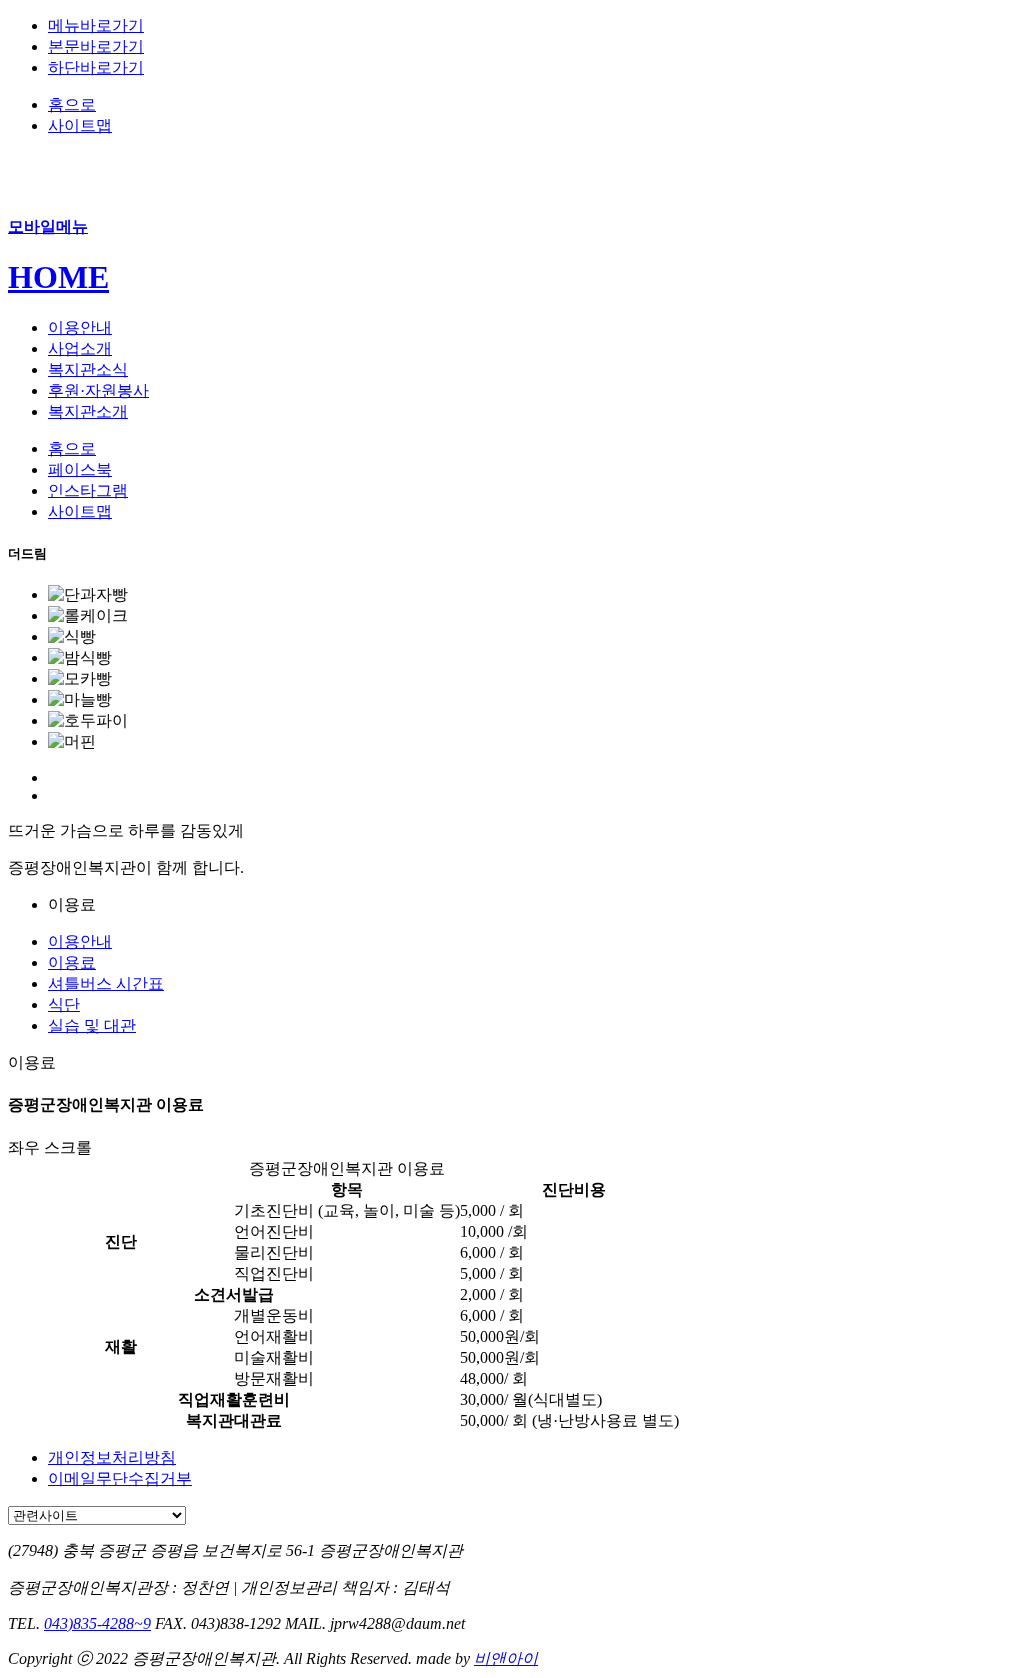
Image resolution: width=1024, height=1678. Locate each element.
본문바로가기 (96, 46)
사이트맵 (80, 125)
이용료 (72, 962)
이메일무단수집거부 (120, 1478)
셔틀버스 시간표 (106, 983)
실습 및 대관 (92, 1025)
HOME (58, 277)
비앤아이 (506, 1658)
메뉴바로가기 (96, 25)
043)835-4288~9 (97, 1623)
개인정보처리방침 (112, 1457)
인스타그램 (88, 490)
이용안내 (80, 941)
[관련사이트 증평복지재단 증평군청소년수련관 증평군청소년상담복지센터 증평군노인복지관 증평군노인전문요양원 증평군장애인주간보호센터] (97, 1514)
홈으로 (72, 104)
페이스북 (80, 469)
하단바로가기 (96, 67)
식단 (64, 1004)
